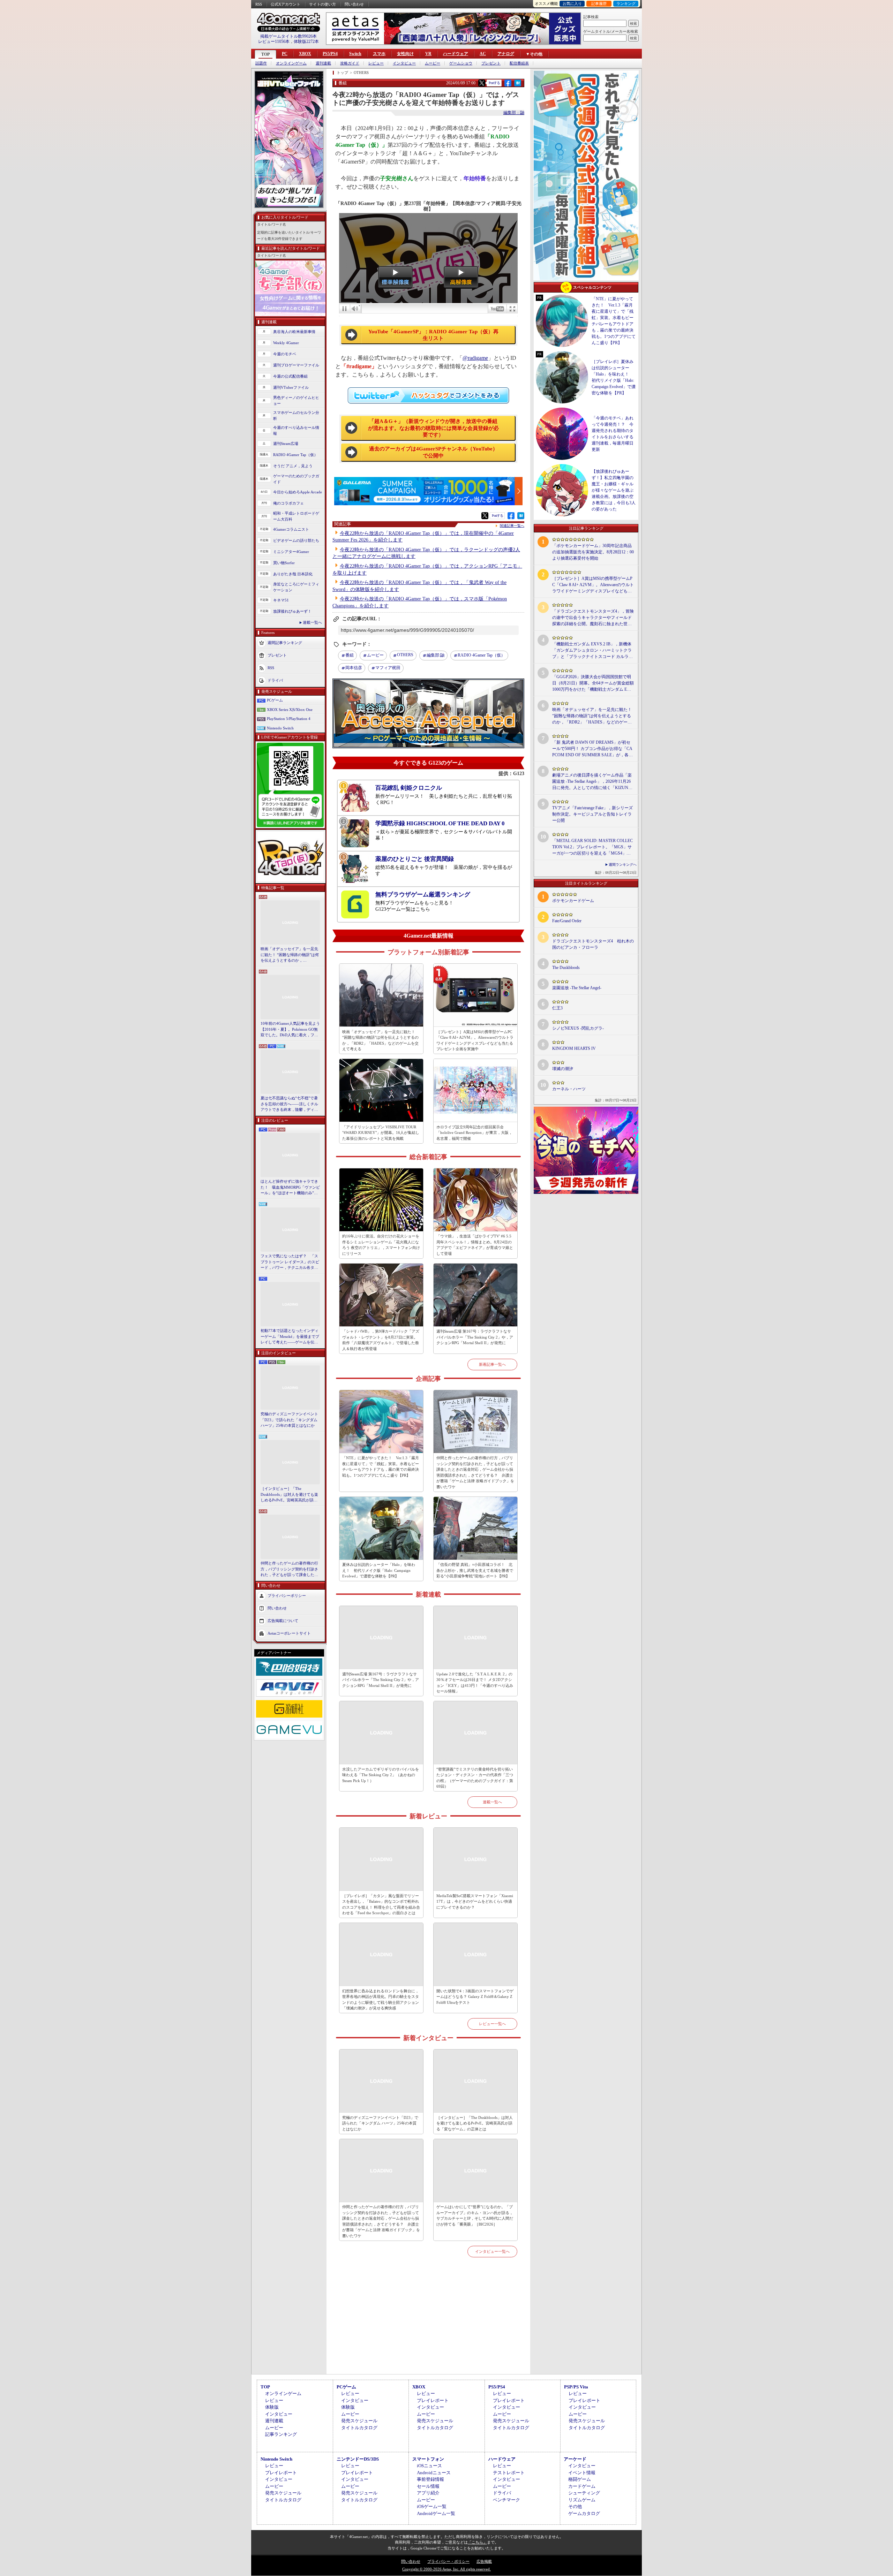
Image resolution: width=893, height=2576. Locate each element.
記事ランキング (281, 2434)
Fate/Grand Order (567, 921)
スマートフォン (428, 2459)
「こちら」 (477, 2542)
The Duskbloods (566, 968)
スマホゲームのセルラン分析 (296, 415)
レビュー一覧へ (492, 2024)
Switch (355, 54)
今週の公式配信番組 (290, 376)
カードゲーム (582, 2486)
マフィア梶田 (388, 668)
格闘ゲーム (580, 2479)
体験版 (272, 2407)
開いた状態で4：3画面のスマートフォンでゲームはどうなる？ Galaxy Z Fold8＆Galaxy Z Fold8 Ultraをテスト (475, 1997)
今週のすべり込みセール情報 (296, 430)
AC (483, 54)
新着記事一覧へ (492, 1364)
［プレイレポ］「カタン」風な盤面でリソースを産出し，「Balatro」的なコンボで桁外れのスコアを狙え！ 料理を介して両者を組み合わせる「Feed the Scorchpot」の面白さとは (381, 1904)
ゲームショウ (461, 63)
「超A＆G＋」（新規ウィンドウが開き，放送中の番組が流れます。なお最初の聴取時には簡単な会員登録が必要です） (433, 428)
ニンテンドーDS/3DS (358, 2459)
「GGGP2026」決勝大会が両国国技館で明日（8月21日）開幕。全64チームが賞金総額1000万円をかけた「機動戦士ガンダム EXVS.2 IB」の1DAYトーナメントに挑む (593, 683)
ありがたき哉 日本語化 (293, 574)
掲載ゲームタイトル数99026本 (288, 36)
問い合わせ (354, 4)
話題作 (261, 63)
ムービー (433, 63)
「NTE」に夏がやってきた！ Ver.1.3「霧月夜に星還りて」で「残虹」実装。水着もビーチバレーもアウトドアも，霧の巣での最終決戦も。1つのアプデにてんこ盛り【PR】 (381, 1467)
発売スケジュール (359, 2421)
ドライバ (275, 680)
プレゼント (491, 63)
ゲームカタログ (584, 2513)
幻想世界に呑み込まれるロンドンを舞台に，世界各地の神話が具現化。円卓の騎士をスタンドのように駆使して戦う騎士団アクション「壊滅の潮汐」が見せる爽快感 (381, 2000)
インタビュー (404, 63)
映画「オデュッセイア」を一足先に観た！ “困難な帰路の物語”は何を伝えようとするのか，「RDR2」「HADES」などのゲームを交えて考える (290, 955)
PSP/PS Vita (576, 2387)
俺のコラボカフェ (288, 503)
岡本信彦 (354, 668)
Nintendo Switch (280, 728)
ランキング (626, 3)
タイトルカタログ (359, 2428)
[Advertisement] (428, 2324)
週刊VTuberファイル (291, 387)
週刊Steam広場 (286, 444)
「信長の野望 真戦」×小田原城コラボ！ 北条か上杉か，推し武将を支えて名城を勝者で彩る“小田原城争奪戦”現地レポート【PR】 (475, 1570)
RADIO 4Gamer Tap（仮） (295, 455)
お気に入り (572, 3)
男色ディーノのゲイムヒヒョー (296, 400)
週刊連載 (323, 63)
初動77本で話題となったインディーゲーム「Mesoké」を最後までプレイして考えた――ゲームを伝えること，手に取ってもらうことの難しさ (290, 1337)
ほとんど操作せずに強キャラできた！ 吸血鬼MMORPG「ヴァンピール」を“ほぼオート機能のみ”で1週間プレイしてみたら (290, 1188)
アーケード (575, 2459)
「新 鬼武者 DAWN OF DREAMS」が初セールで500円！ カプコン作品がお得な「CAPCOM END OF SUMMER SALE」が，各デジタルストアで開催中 (592, 749)
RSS (259, 4)
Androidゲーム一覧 (436, 2513)
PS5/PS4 (330, 54)
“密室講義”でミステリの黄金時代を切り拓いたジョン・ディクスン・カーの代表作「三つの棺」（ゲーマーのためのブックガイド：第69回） (475, 1778)
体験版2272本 (306, 41)
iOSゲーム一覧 (432, 2506)
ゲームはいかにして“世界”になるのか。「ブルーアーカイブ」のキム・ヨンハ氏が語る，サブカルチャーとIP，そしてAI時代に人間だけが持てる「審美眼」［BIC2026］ (475, 2215)
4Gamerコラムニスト (291, 529)
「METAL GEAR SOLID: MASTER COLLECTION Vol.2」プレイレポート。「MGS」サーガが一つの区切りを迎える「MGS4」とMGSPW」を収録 (592, 847)
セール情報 (428, 2486)
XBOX (305, 54)
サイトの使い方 (322, 4)
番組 (350, 655)
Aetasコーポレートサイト (289, 1633)
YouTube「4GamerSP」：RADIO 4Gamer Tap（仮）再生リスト (433, 335)
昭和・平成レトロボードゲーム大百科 (296, 516)
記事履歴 (599, 3)
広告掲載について (283, 1620)
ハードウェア (456, 54)
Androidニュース (434, 2473)
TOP (265, 54)
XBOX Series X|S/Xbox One (290, 710)
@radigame (475, 358)
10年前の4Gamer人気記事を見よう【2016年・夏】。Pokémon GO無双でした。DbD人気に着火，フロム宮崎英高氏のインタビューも (290, 1030)
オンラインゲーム (291, 63)
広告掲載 (484, 2561)
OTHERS (405, 655)
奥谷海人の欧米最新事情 (294, 332)
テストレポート (509, 2473)
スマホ (379, 54)
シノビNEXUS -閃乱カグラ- (578, 1028)
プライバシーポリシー (287, 1595)
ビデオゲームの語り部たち (296, 540)
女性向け (405, 54)
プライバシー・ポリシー (448, 2561)
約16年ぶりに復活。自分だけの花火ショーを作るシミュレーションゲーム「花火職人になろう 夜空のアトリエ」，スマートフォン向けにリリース (381, 1245)
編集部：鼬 (514, 113)
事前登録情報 (430, 2479)
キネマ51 (281, 600)
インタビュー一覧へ (492, 2251)
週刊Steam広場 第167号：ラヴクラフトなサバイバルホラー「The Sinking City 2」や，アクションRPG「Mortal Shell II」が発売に (475, 1337)
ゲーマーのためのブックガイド (296, 479)
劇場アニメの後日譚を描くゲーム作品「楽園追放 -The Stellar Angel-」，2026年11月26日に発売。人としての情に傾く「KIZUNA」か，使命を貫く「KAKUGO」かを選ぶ (592, 782)
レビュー (376, 63)
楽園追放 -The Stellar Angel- (577, 988)
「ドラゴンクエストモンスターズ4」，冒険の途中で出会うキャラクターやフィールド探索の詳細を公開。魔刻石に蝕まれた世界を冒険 (593, 618)
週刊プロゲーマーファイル (296, 365)
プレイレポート (433, 2400)
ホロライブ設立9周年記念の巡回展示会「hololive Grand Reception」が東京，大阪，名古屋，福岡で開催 (474, 1133)
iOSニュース (429, 2466)
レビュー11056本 (274, 41)
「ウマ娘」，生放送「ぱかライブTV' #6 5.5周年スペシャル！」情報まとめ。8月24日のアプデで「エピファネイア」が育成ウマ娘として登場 (475, 1245)
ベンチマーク (506, 2500)
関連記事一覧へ (512, 526)
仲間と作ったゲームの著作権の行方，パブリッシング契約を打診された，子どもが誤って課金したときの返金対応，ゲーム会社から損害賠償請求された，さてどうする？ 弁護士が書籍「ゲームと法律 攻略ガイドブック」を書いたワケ (290, 1569)
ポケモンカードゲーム (573, 901)
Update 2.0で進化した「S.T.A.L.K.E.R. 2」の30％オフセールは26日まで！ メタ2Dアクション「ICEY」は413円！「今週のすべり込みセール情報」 (475, 1683)
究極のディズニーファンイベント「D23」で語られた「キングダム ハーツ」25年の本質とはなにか (289, 1420)
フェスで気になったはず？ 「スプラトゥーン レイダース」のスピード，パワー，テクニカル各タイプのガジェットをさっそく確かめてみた (290, 1262)
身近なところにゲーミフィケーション (296, 587)
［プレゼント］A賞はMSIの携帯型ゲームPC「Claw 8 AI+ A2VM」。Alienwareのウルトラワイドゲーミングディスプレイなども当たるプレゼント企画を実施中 (475, 1040)
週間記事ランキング (285, 643)
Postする (494, 83)
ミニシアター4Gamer (291, 552)
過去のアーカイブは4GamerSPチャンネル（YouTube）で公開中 (433, 452)
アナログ (506, 54)
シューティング (584, 2493)
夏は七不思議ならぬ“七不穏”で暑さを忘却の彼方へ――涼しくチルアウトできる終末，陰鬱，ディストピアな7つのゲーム (289, 1104)
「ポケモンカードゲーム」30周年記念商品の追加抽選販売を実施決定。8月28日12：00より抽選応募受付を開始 (593, 552)
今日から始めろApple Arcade (298, 492)
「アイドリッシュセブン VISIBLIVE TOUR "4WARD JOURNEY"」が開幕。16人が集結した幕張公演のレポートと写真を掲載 (381, 1133)
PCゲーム (275, 700)
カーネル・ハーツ (569, 1089)
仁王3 (557, 1008)
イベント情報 (582, 2473)
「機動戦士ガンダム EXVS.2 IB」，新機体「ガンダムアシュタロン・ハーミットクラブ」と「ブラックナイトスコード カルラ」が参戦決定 (592, 651)
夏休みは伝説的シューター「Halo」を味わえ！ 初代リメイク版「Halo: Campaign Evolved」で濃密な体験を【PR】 (379, 1570)
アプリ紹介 (428, 2493)
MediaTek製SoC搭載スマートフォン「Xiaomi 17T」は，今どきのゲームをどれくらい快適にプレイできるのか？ (475, 1901)
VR (428, 54)
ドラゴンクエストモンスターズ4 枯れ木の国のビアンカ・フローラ (593, 944)
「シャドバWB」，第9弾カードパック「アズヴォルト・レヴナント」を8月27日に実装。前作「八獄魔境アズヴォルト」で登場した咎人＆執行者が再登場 (381, 1340)
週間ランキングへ (623, 865)
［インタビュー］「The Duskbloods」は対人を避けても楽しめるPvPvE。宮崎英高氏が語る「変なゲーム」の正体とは (289, 1495)
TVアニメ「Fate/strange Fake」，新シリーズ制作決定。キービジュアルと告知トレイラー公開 (592, 814)
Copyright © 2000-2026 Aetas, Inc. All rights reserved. (446, 2569)
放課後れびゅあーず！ (292, 611)
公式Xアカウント (286, 4)
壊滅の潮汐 (563, 1069)
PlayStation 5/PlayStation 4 (289, 719)
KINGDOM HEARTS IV (574, 1048)
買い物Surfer (284, 563)
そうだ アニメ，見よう (293, 466)
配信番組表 (519, 63)
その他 (575, 2506)
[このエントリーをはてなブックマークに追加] (518, 85)
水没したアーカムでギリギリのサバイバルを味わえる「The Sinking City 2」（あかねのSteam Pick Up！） (381, 1775)
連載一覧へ (312, 622)
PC (285, 54)
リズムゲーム (582, 2500)
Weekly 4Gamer (286, 343)
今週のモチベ (285, 354)
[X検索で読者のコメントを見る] (482, 83)
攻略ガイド (350, 63)
